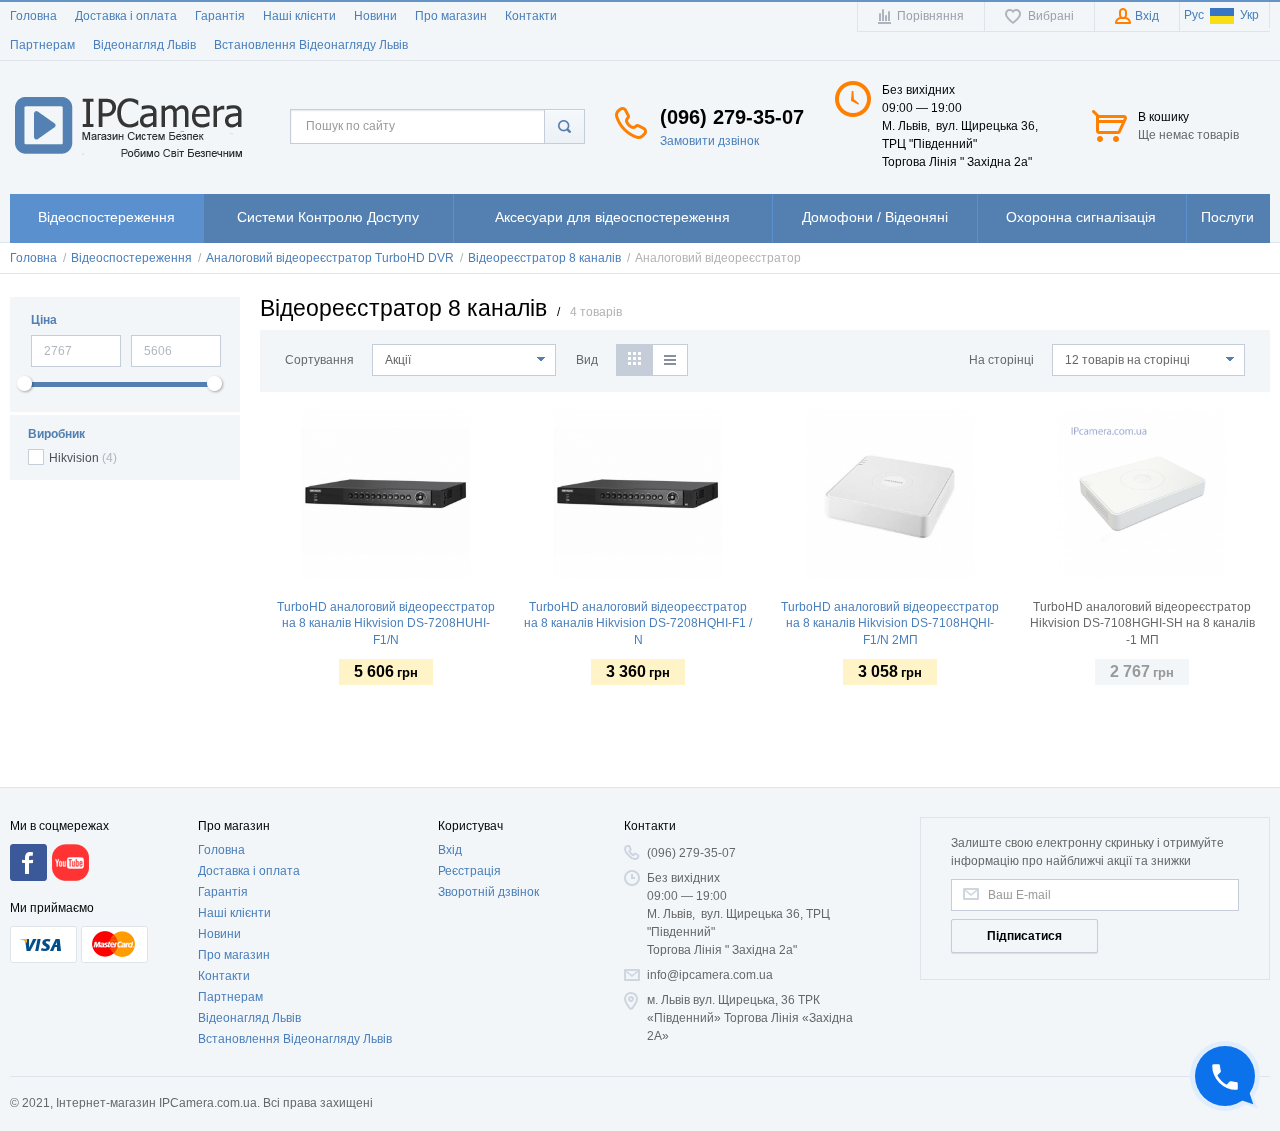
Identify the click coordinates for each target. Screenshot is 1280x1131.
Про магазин (451, 16)
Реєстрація (469, 871)
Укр (1249, 15)
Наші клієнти (299, 16)
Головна (33, 16)
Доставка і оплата (126, 16)
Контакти (531, 16)
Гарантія (220, 16)
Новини (375, 16)
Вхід (450, 850)
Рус (1194, 15)
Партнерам (42, 45)
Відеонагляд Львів (144, 45)
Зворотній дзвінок (488, 892)
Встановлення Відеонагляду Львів (311, 45)
